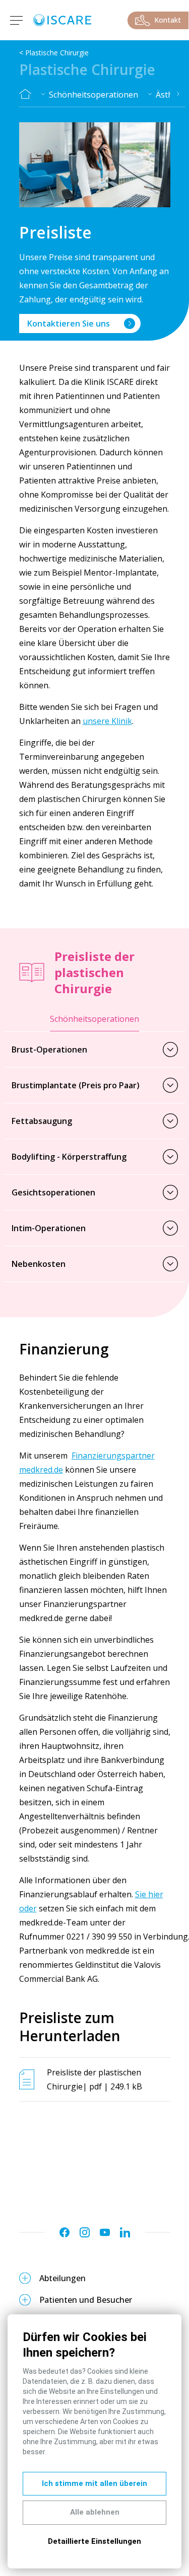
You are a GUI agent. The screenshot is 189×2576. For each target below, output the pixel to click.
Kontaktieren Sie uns (69, 324)
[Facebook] (65, 2232)
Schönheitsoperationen (93, 95)
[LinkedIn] (125, 2232)
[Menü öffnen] (15, 20)
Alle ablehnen (95, 2512)
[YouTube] (105, 2232)
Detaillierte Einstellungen (94, 2541)
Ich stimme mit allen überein (94, 2483)
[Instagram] (85, 2232)
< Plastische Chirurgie (54, 53)
